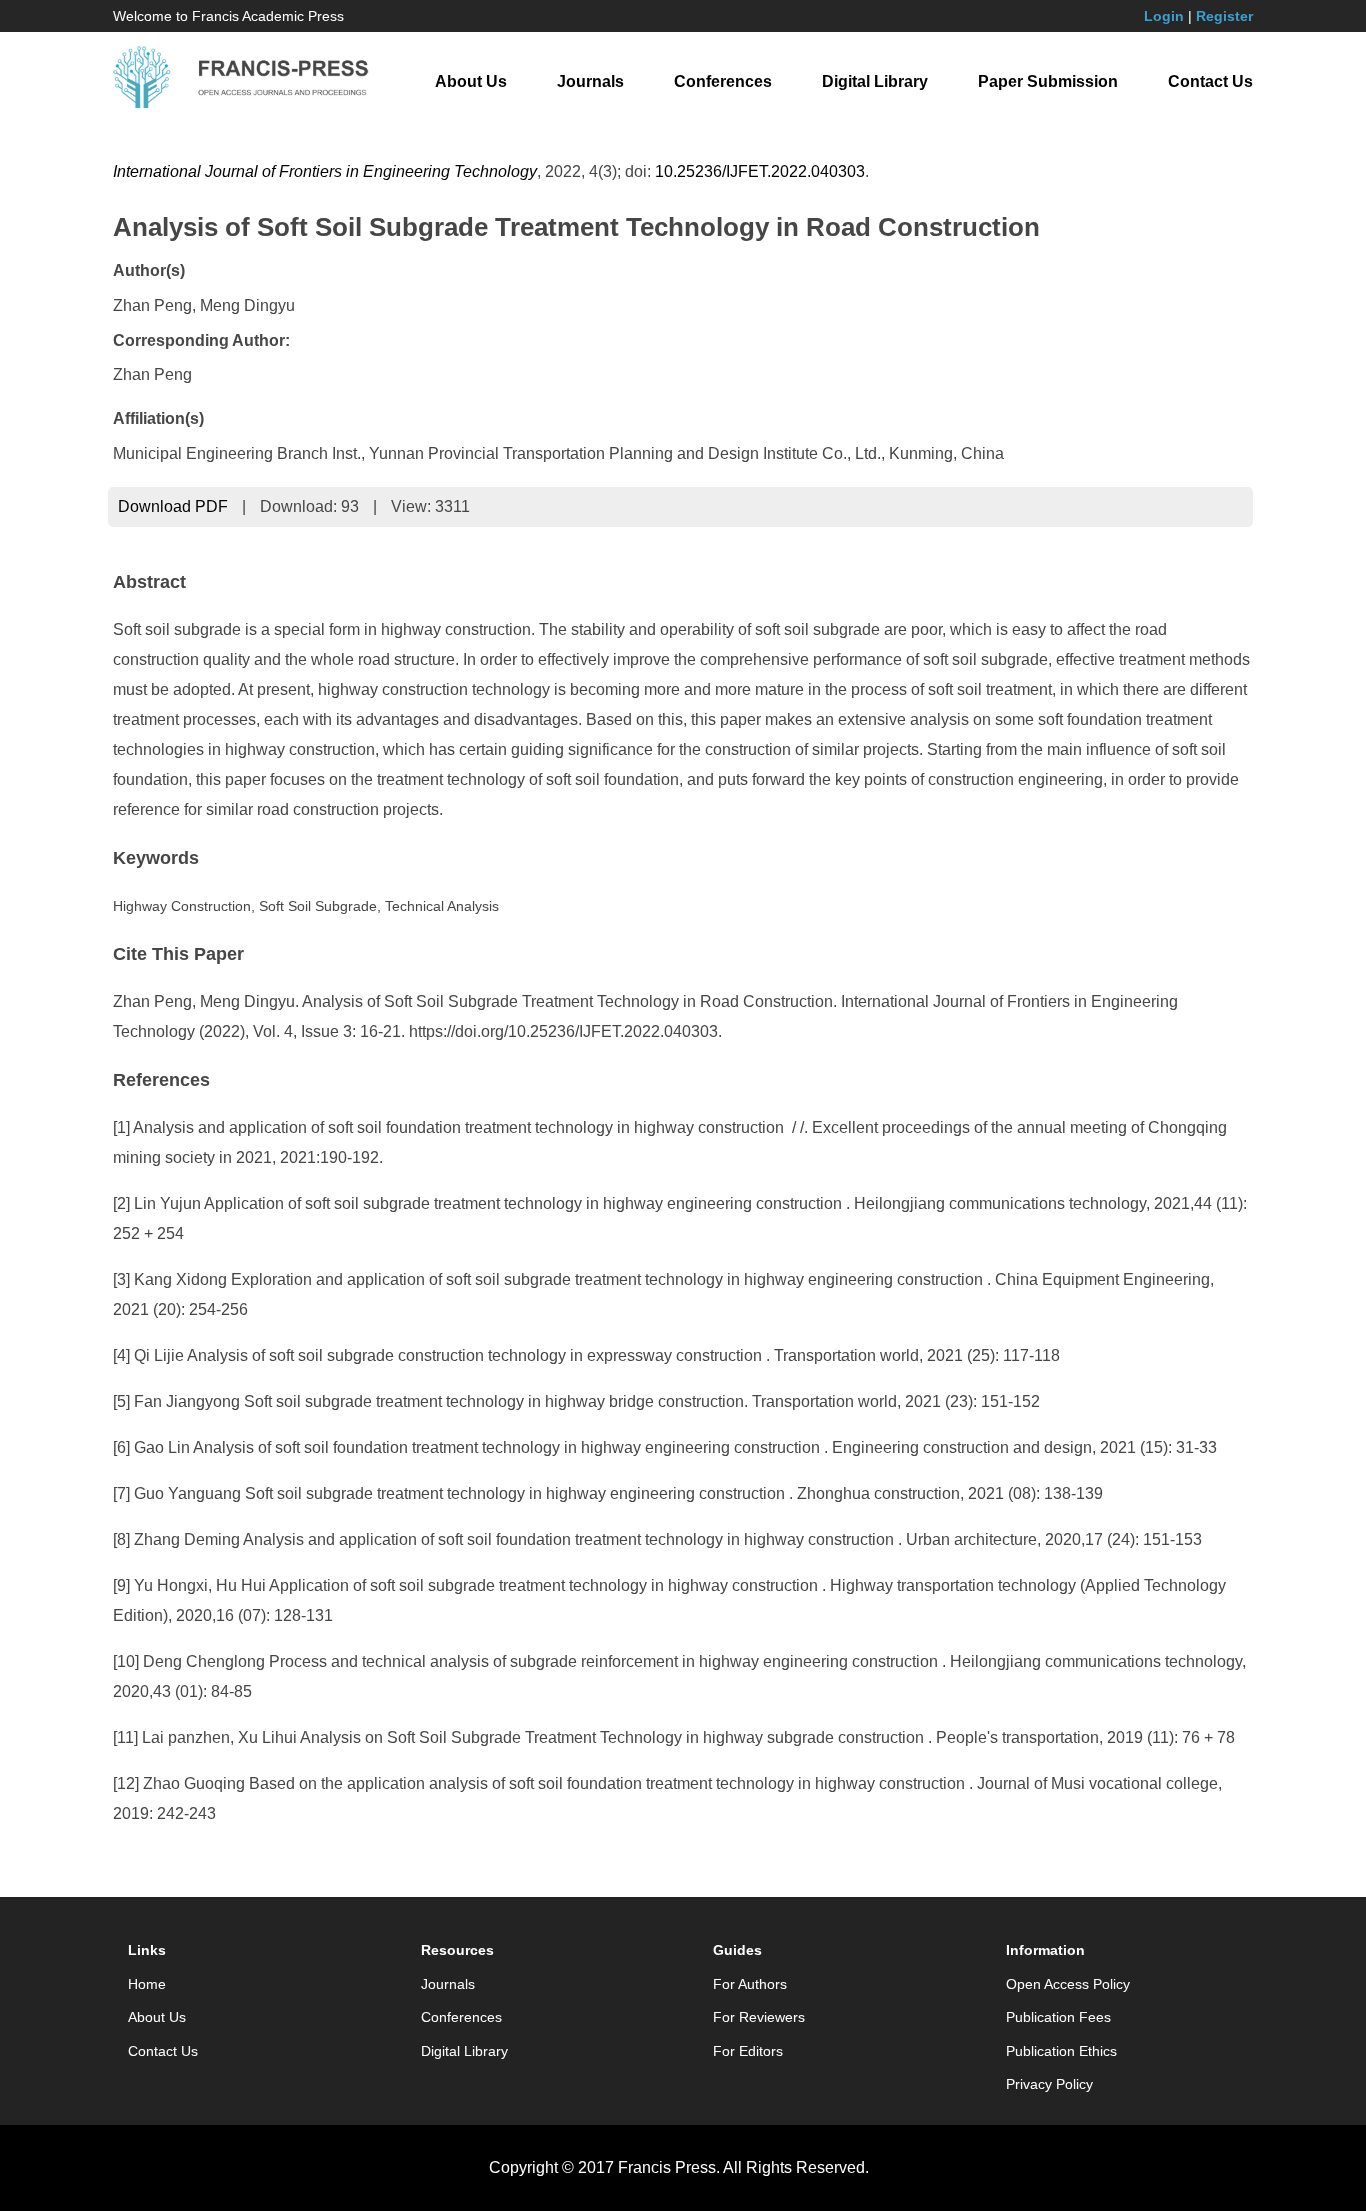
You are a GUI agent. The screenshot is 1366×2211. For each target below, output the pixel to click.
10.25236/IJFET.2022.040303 (760, 171)
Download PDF (173, 506)
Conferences (723, 81)
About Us (471, 81)
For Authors (750, 1984)
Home (147, 1984)
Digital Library (875, 81)
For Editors (748, 2051)
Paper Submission (1048, 81)
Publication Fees (1058, 2017)
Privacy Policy (1049, 2084)
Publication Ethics (1061, 2051)
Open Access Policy (1068, 1984)
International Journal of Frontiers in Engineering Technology (325, 171)
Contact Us (1210, 81)
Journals (590, 81)
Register (1224, 16)
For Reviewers (759, 2017)
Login (1164, 16)
